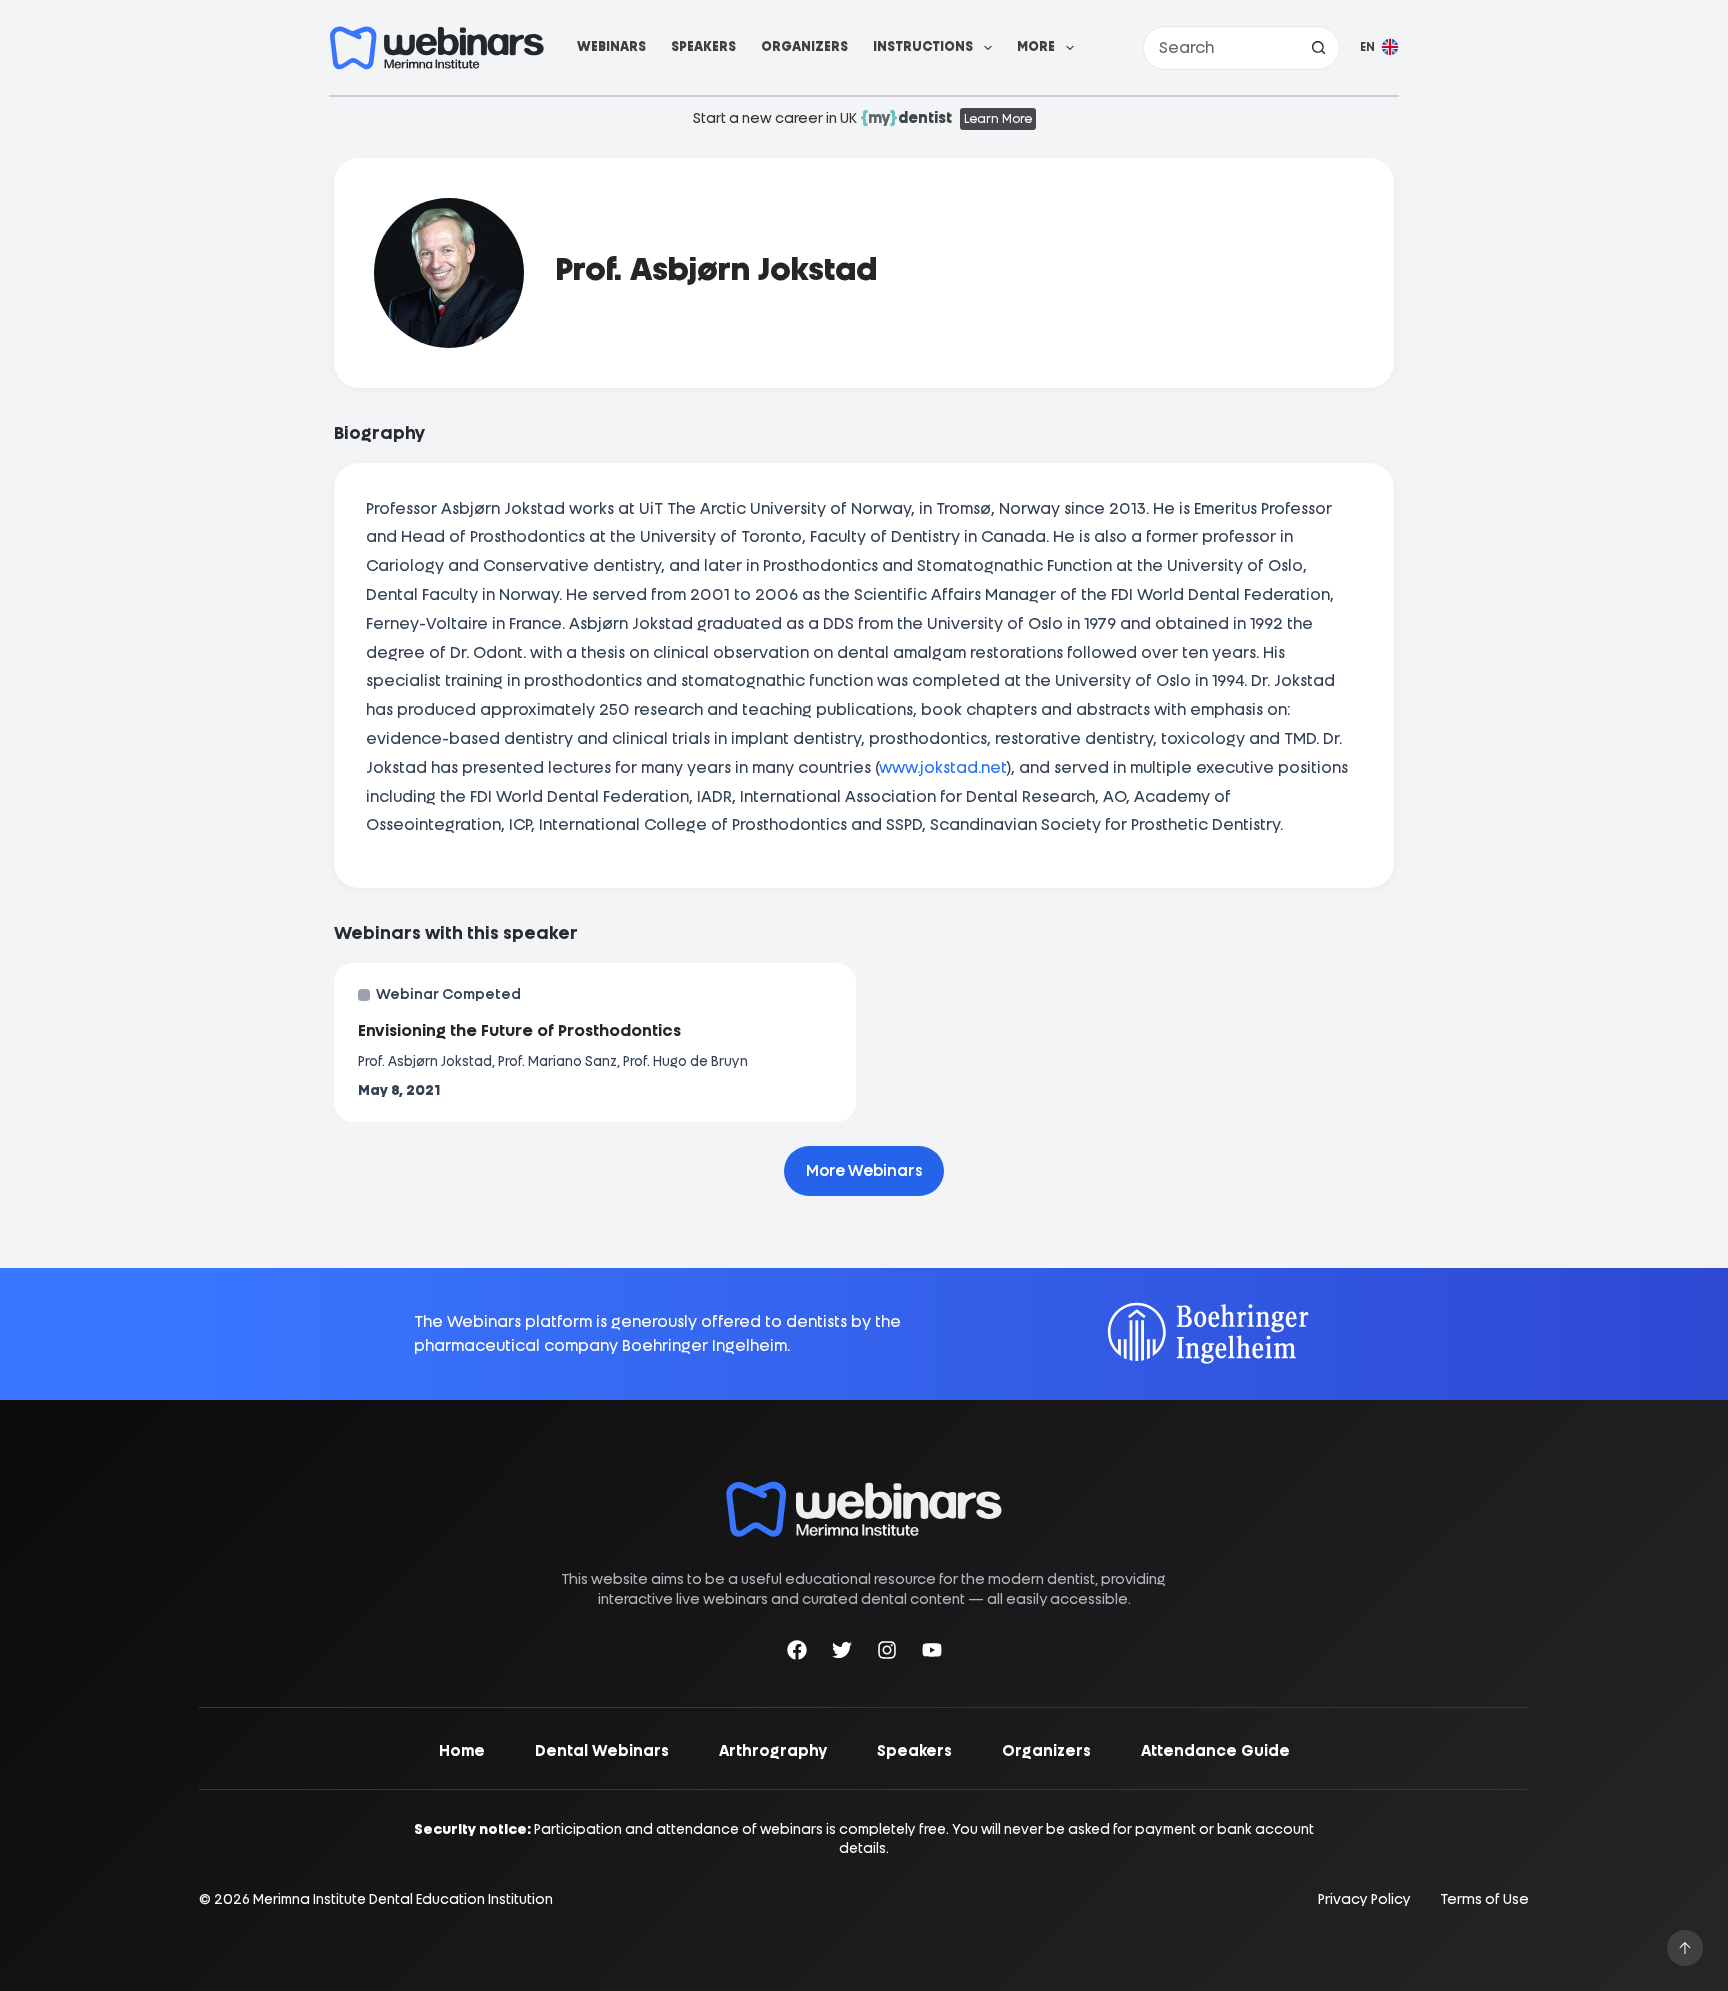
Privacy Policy (1364, 1899)
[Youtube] (932, 1653)
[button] (1379, 48)
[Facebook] (797, 1653)
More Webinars (864, 1171)
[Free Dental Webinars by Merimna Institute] (864, 1491)
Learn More (998, 119)
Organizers (804, 46)
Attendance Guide (1215, 1751)
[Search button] (1318, 48)
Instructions (923, 46)
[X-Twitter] (842, 1653)
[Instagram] (887, 1653)
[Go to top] (1685, 1948)
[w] (437, 48)
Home (462, 1751)
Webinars (611, 46)
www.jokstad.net (942, 767)
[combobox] (1220, 48)
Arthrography (773, 1751)
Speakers (703, 46)
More (1036, 46)
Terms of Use (1485, 1899)
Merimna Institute (309, 1899)
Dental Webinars (602, 1751)
